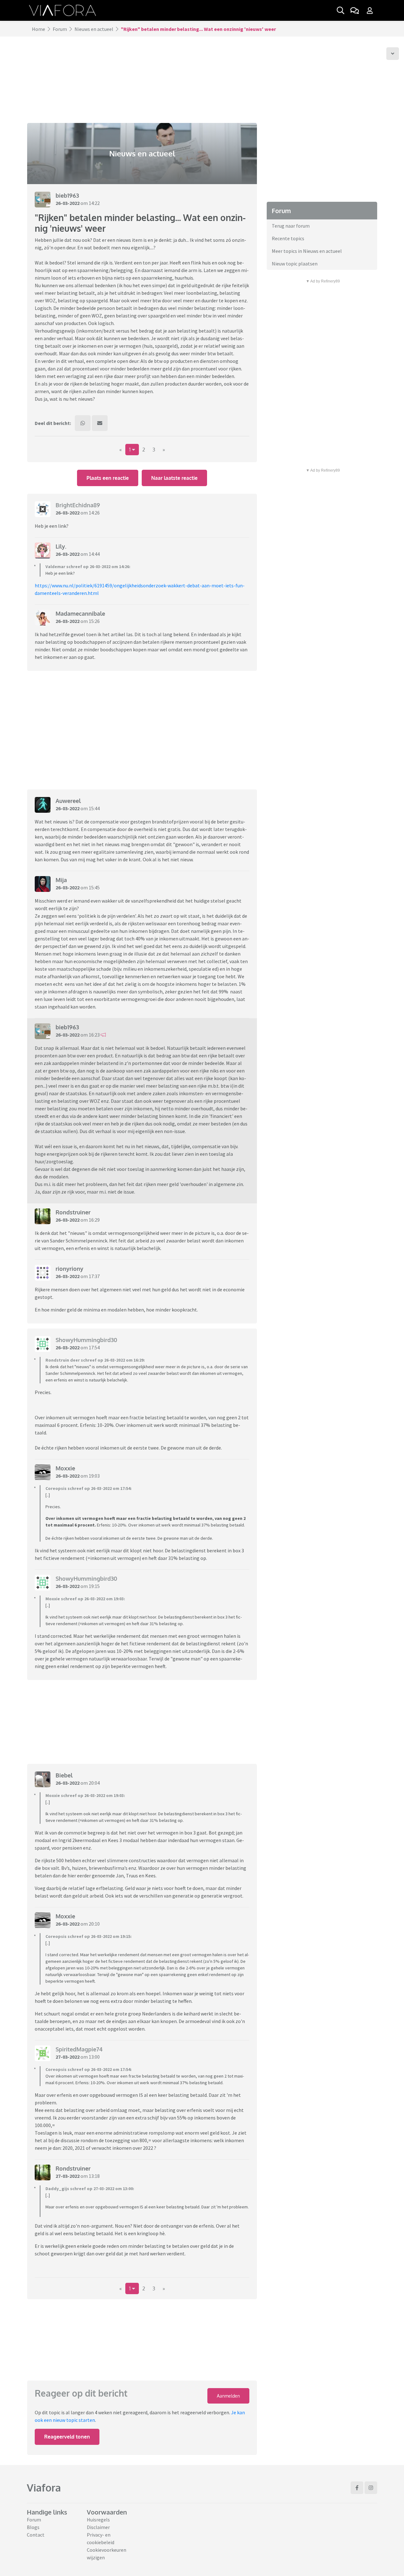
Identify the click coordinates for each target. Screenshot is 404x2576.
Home (39, 29)
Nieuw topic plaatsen (295, 264)
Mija (61, 880)
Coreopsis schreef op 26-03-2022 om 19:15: (89, 1936)
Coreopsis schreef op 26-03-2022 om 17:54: (89, 1488)
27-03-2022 (68, 2057)
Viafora (44, 2488)
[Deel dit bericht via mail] (100, 423)
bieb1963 (67, 195)
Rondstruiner (73, 1212)
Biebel (64, 1775)
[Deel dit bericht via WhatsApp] (83, 423)
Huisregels (98, 2520)
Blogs (33, 2527)
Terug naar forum (291, 226)
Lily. (61, 546)
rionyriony (69, 1269)
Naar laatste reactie (174, 478)
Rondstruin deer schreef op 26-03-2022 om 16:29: (95, 1360)
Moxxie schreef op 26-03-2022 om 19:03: (85, 1599)
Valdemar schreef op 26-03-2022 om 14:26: (88, 567)
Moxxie (65, 1468)
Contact (36, 2535)
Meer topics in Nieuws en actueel (307, 251)
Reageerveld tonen (67, 2437)
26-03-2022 (68, 203)
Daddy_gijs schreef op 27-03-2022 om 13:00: (90, 2189)
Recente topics (288, 238)
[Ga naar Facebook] (357, 2488)
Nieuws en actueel (94, 29)
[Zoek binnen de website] (341, 10)
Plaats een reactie (108, 478)
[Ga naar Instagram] (371, 2488)
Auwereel (68, 801)
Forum (60, 29)
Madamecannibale (80, 613)
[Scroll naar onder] (393, 54)
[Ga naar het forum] (354, 10)
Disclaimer (98, 2527)
